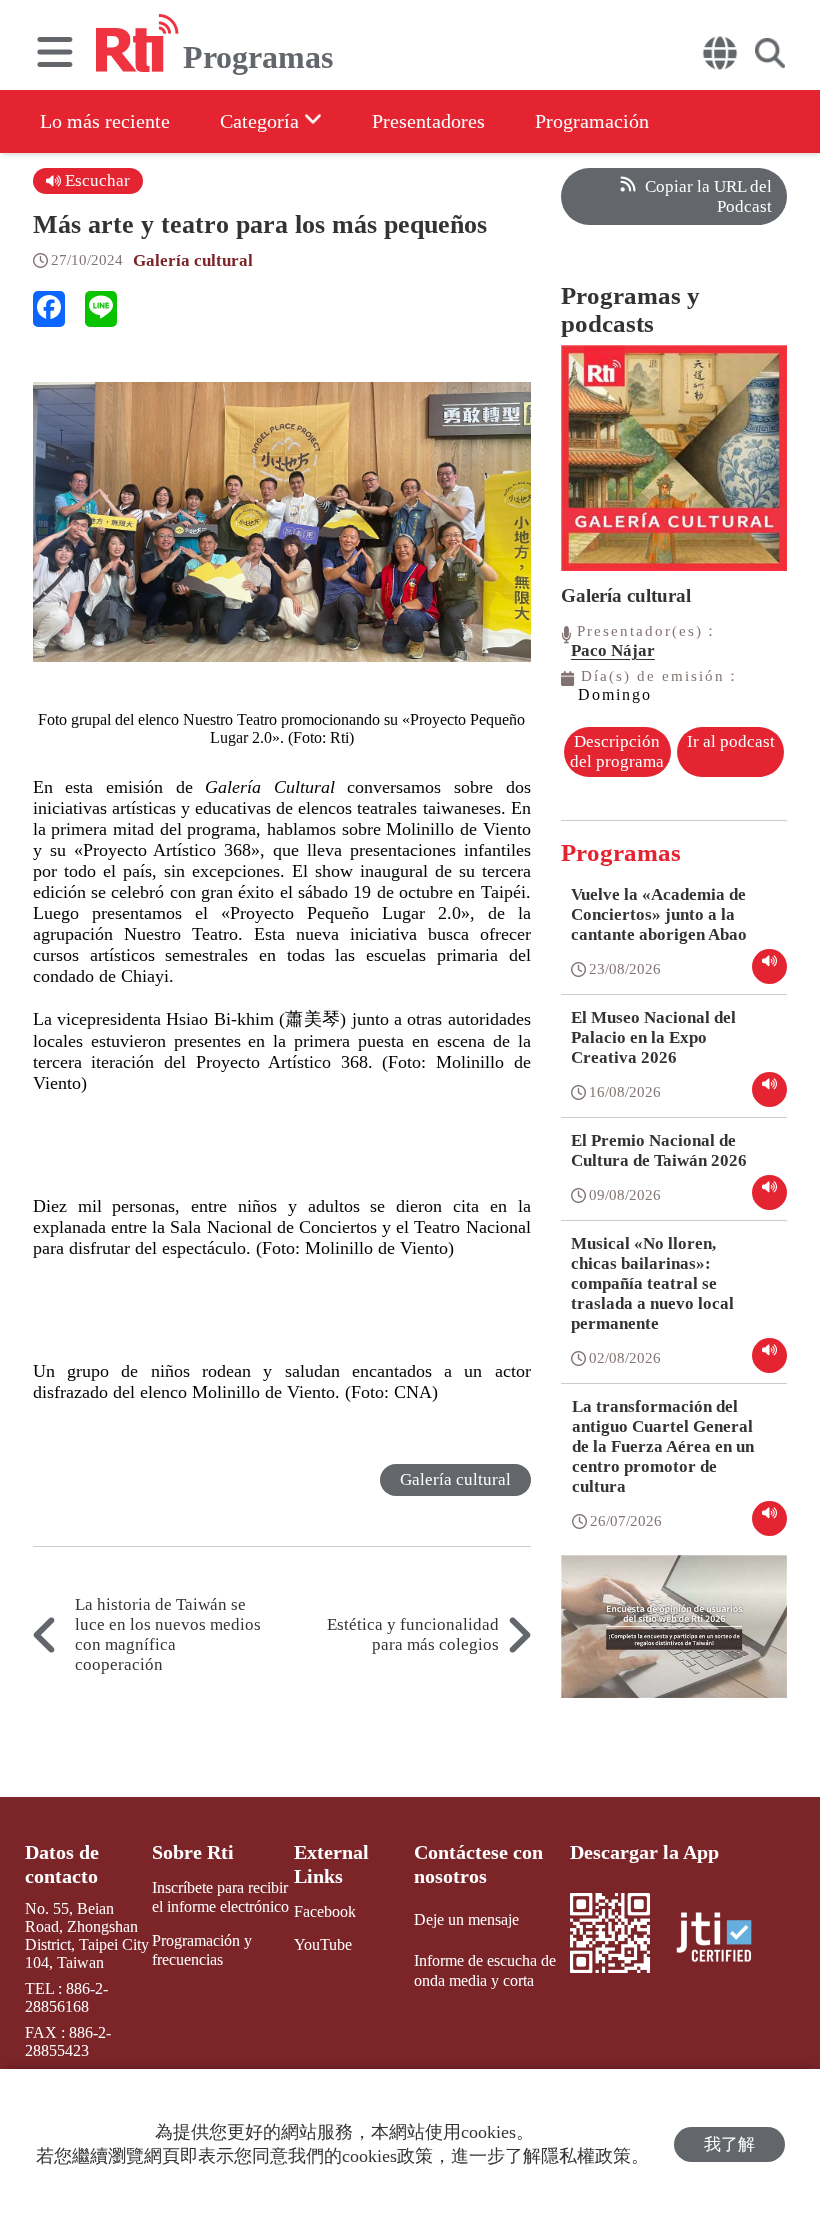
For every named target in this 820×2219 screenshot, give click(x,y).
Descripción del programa (617, 751)
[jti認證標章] (726, 1939)
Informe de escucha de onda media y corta (485, 1970)
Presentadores (428, 121)
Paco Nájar (613, 650)
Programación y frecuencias (202, 1950)
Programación (592, 121)
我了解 (729, 2144)
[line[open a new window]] (101, 309)
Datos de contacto (62, 1864)
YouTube (323, 1944)
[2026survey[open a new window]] (674, 1641)
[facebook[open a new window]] (49, 309)
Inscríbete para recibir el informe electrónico (220, 1897)
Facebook (325, 1911)
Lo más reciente (105, 121)
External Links (331, 1864)
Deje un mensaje (466, 1919)
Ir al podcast (731, 741)
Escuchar (95, 180)
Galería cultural (193, 260)
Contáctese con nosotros (478, 1864)
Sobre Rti (193, 1852)
